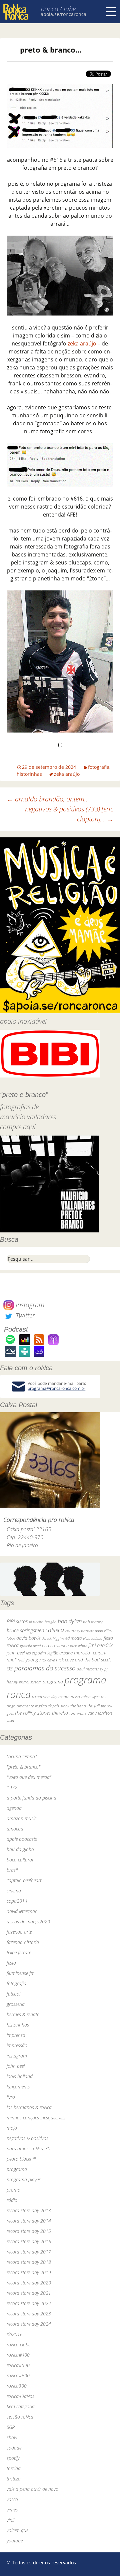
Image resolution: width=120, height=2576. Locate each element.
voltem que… (19, 2530)
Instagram (29, 1305)
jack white (78, 1646)
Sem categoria (21, 2406)
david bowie (28, 1638)
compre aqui (18, 1127)
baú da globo (20, 1849)
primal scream (30, 1682)
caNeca (55, 1630)
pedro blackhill (21, 2159)
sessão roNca (20, 2417)
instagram (17, 2056)
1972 (12, 1787)
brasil (12, 1870)
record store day (44, 1697)
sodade (14, 2448)
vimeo (12, 2510)
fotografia (99, 767)
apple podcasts (22, 1839)
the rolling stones (33, 1713)
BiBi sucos (17, 1621)
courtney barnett (79, 1631)
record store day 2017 (29, 2252)
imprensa (16, 2035)
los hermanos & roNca (29, 2107)
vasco (12, 2499)
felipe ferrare (19, 1952)
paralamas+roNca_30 (28, 2148)
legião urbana (60, 1653)
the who (60, 1713)
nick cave (47, 1660)
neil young (28, 1660)
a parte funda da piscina (31, 1798)
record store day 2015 (29, 2231)
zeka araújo (82, 343)
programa (53, 1682)
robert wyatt (90, 1697)
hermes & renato (23, 2014)
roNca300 (17, 2386)
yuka (10, 1720)
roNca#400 (18, 2355)
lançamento (18, 2087)
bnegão (50, 1622)
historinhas (29, 774)
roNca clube (18, 2345)
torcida (14, 2468)
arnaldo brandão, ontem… (48, 799)
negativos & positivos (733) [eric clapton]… (69, 814)
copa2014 (17, 1901)
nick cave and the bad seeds (84, 1660)
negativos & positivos (27, 2138)
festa (11, 1963)
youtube (15, 2541)
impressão (17, 2045)
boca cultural (20, 1860)
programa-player (23, 2179)
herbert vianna (55, 1646)
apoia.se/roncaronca (63, 14)
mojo (12, 2128)
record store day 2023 (29, 2314)
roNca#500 (18, 2365)
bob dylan (70, 1621)
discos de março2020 (28, 1922)
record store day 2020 (29, 2283)
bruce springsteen (25, 1630)
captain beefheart (24, 1880)
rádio (12, 2200)
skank (65, 1706)
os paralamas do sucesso (41, 1668)
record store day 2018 (29, 2262)
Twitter (24, 1315)
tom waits (78, 1713)
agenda (14, 1808)
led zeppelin (36, 1653)
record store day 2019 (29, 2272)
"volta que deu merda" (29, 1777)
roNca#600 (18, 2375)
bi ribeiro (36, 1622)
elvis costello (93, 1638)
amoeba (15, 1829)
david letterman (22, 1911)
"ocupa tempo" (22, 1756)
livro (11, 2097)
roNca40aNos (20, 2396)
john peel (16, 1653)
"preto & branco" (23, 1767)
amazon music (21, 1818)
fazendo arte (19, 1932)
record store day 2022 (29, 2303)
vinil (10, 2520)
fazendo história (23, 1942)
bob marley (93, 1622)
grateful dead (30, 1646)
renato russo (69, 1697)
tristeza (14, 2479)
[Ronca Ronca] (16, 12)
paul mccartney (90, 1669)
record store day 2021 (29, 2293)
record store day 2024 (29, 2324)
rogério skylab (47, 1706)
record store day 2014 (29, 2221)
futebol (13, 1994)
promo (13, 2190)
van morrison (100, 1713)
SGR (11, 2427)
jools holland (20, 2076)
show (12, 2437)
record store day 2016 (29, 2241)
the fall (93, 1706)
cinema (14, 1891)
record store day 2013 (29, 2210)
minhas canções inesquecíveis (36, 2118)
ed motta (73, 1638)
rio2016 (15, 2334)
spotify (13, 2458)
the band (78, 1706)
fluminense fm (21, 1973)
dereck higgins (53, 1638)
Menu (111, 12)
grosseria (16, 2004)
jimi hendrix (100, 1645)
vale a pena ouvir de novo (32, 2489)
